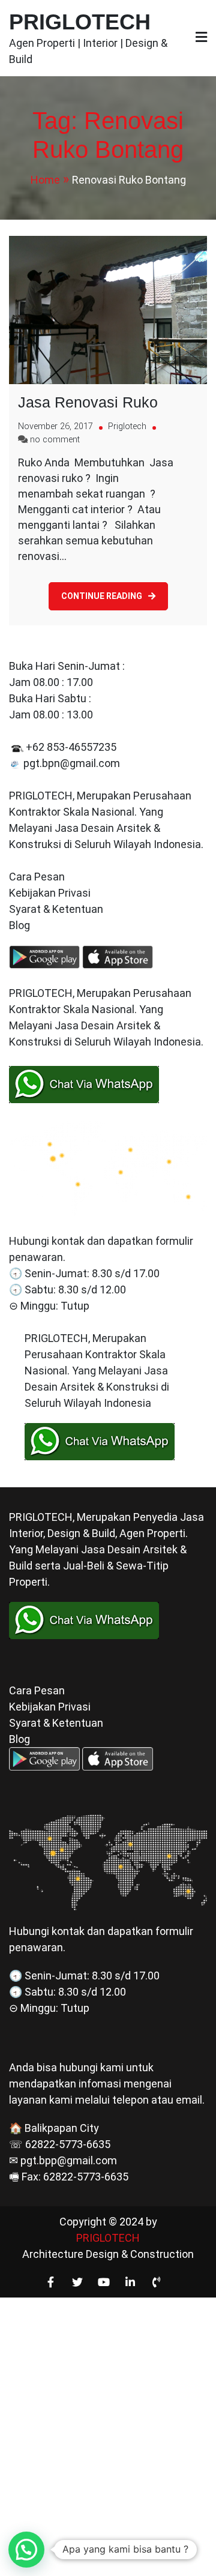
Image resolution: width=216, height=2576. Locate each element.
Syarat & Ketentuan (56, 909)
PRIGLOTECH (80, 22)
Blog (21, 925)
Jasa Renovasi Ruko (88, 402)
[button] (26, 2550)
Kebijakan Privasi (50, 893)
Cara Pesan (37, 877)
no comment (55, 440)
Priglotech (127, 426)
